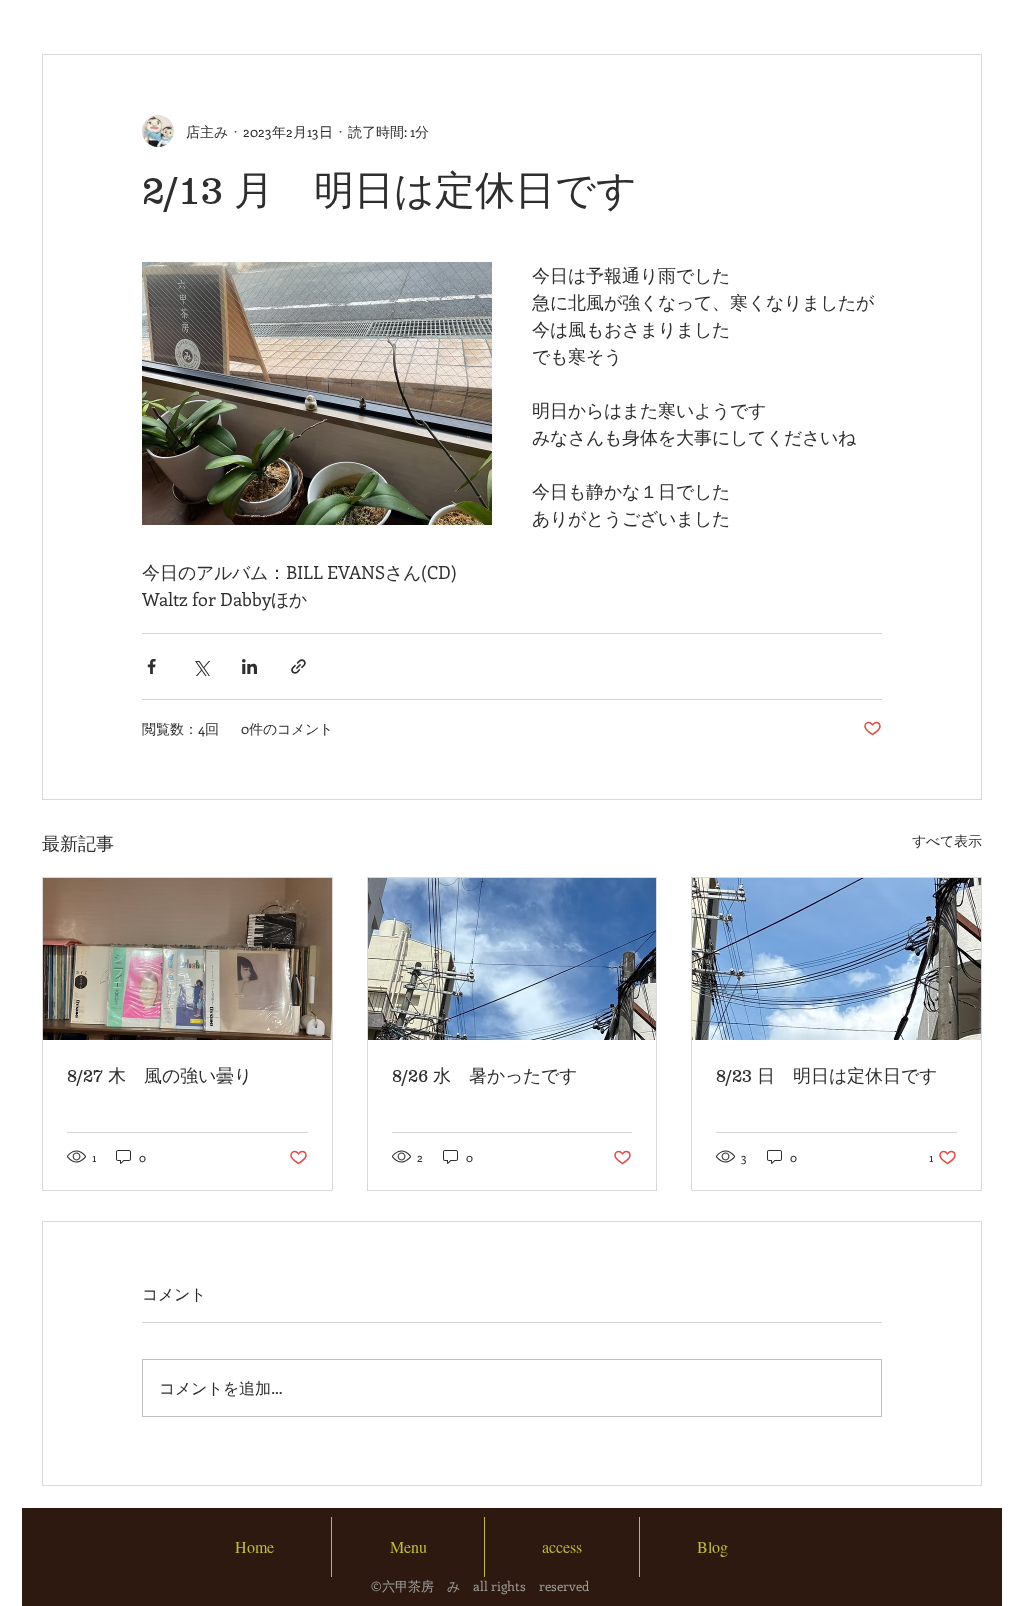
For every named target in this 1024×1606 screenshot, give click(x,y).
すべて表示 (947, 840)
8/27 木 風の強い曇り (159, 1076)
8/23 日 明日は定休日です (826, 1076)
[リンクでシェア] (298, 666)
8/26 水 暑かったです (484, 1076)
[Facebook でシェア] (151, 666)
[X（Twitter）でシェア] (200, 666)
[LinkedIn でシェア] (249, 666)
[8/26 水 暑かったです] (512, 959)
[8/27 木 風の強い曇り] (187, 959)
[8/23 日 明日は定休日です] (836, 959)
